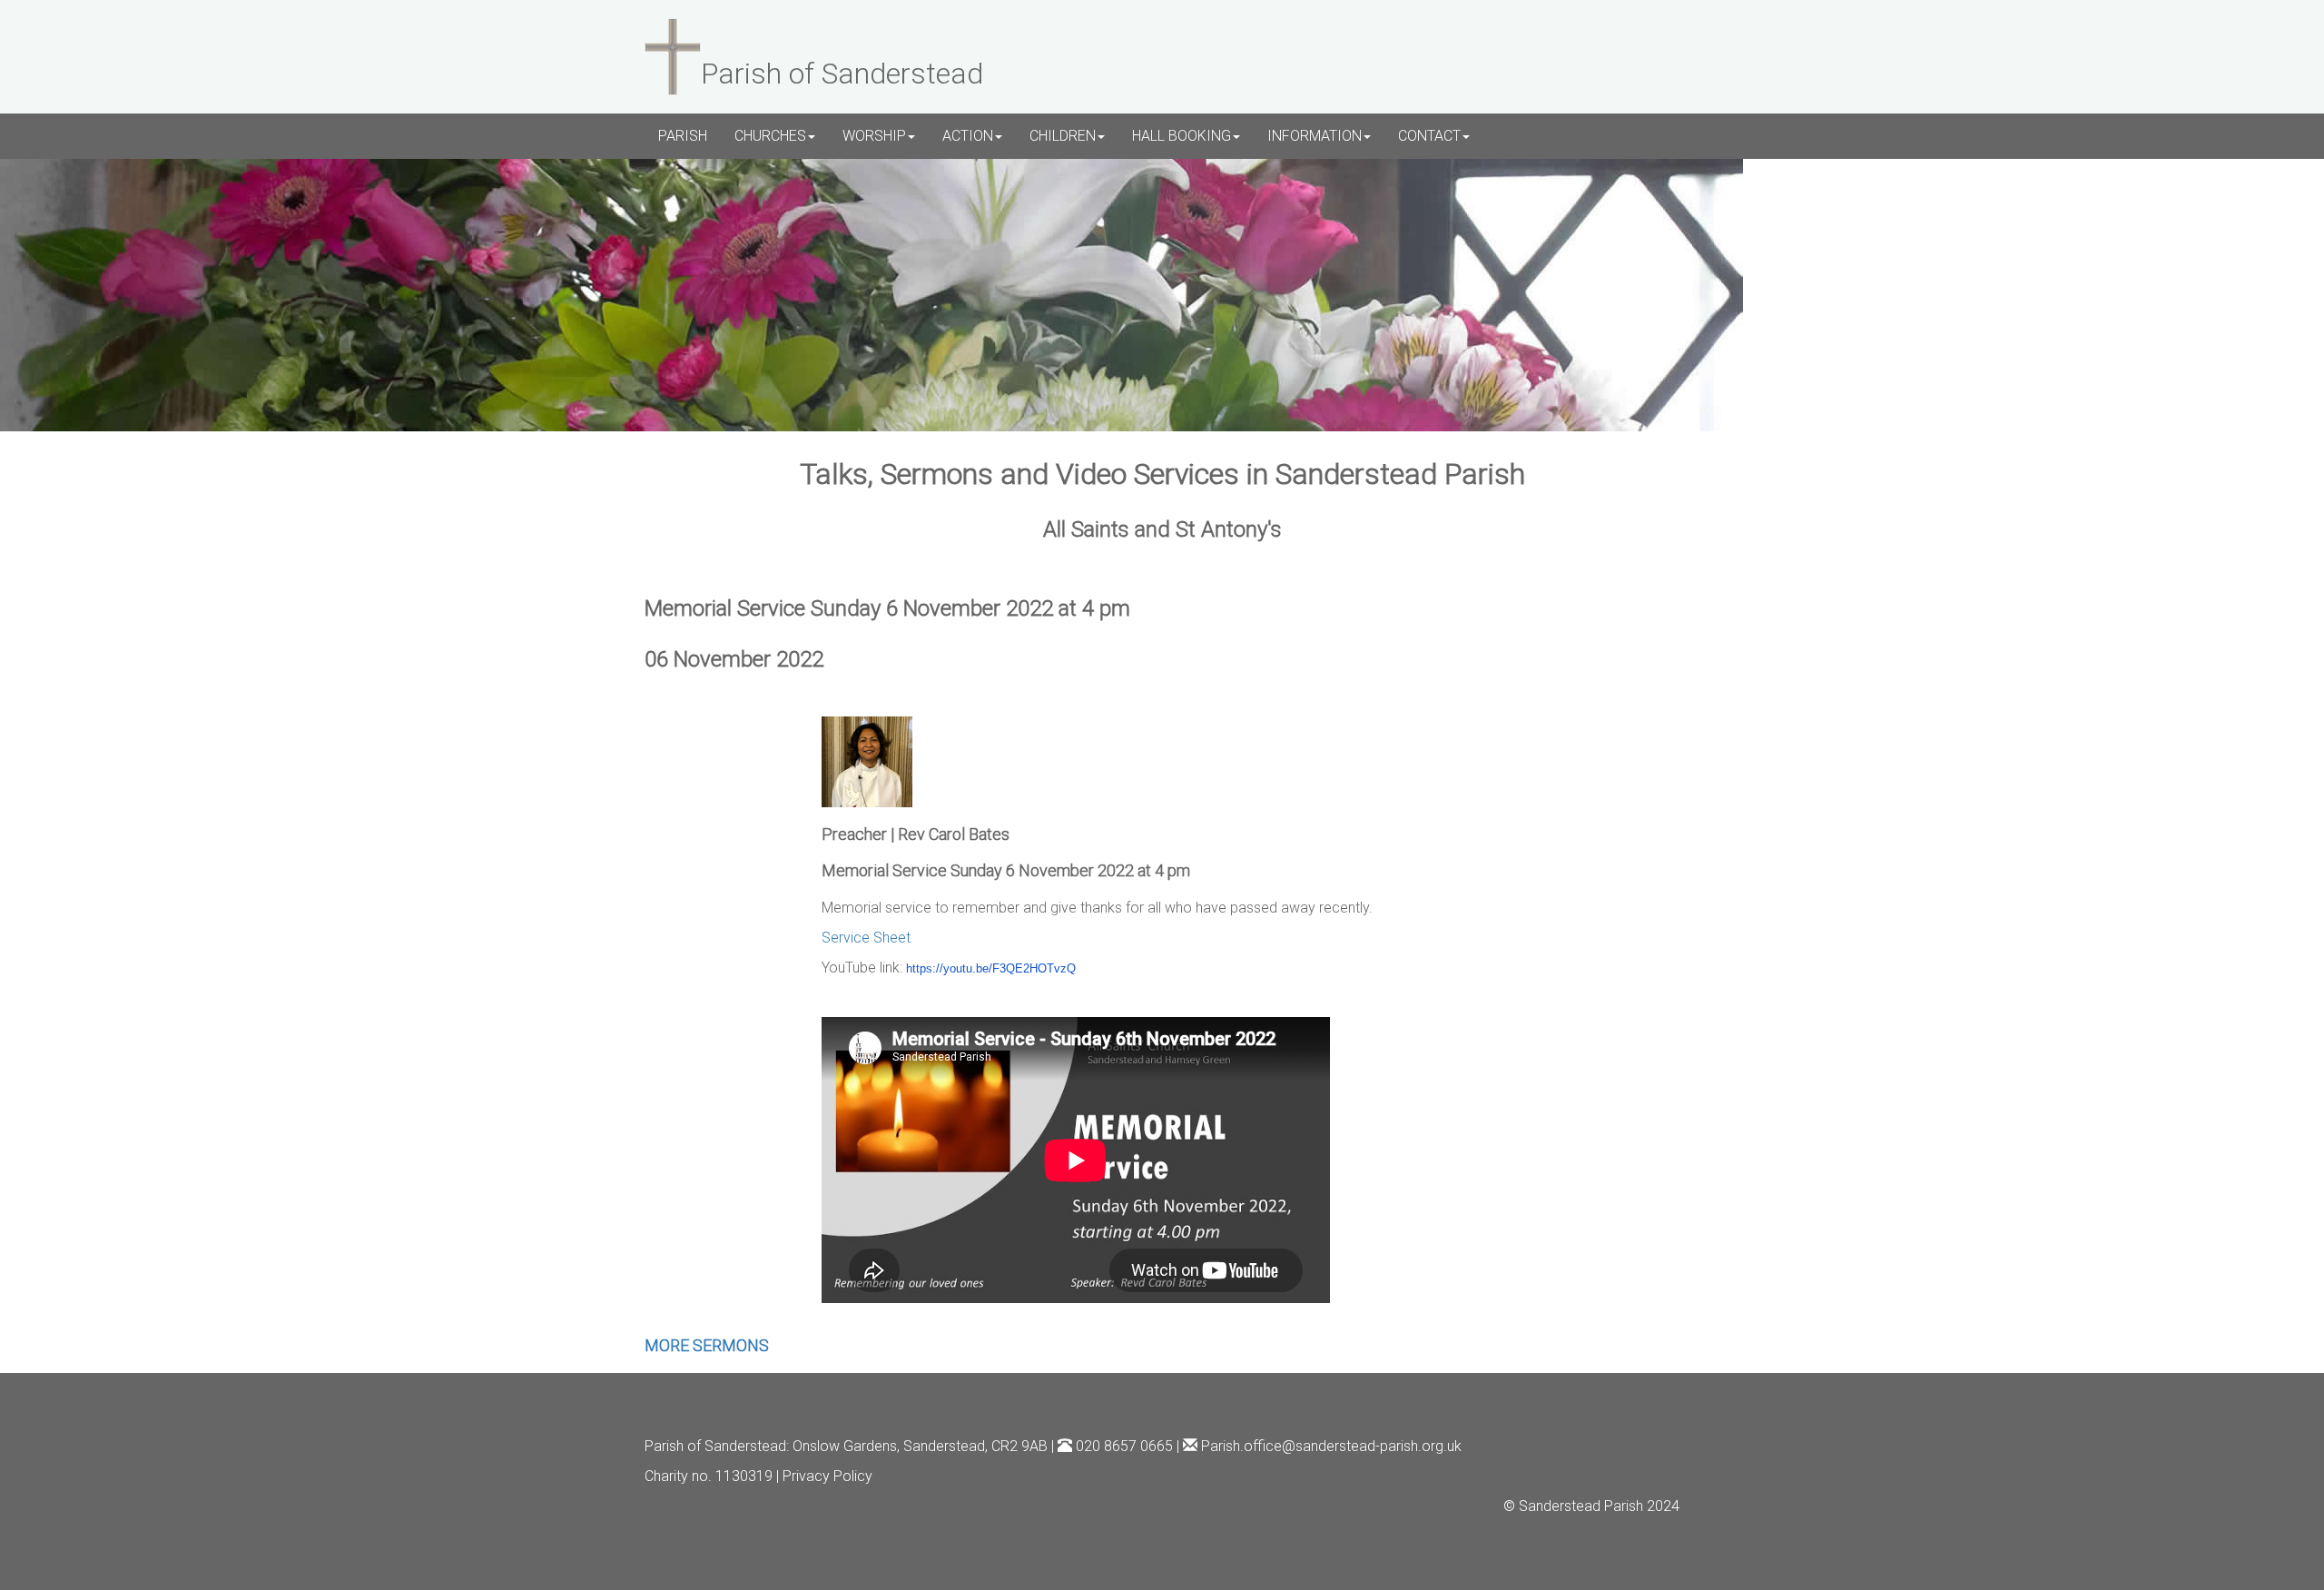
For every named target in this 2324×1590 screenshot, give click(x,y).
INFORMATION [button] (1315, 136)
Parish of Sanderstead (715, 1446)
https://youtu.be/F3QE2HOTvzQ (991, 968)
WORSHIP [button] (874, 136)
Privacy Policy (827, 1476)
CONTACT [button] (1429, 136)
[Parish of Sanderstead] (673, 54)
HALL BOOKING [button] (1182, 136)
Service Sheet (866, 938)
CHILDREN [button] (1063, 136)
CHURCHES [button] (770, 136)
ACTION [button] (968, 136)
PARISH (683, 136)
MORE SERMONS (707, 1345)
